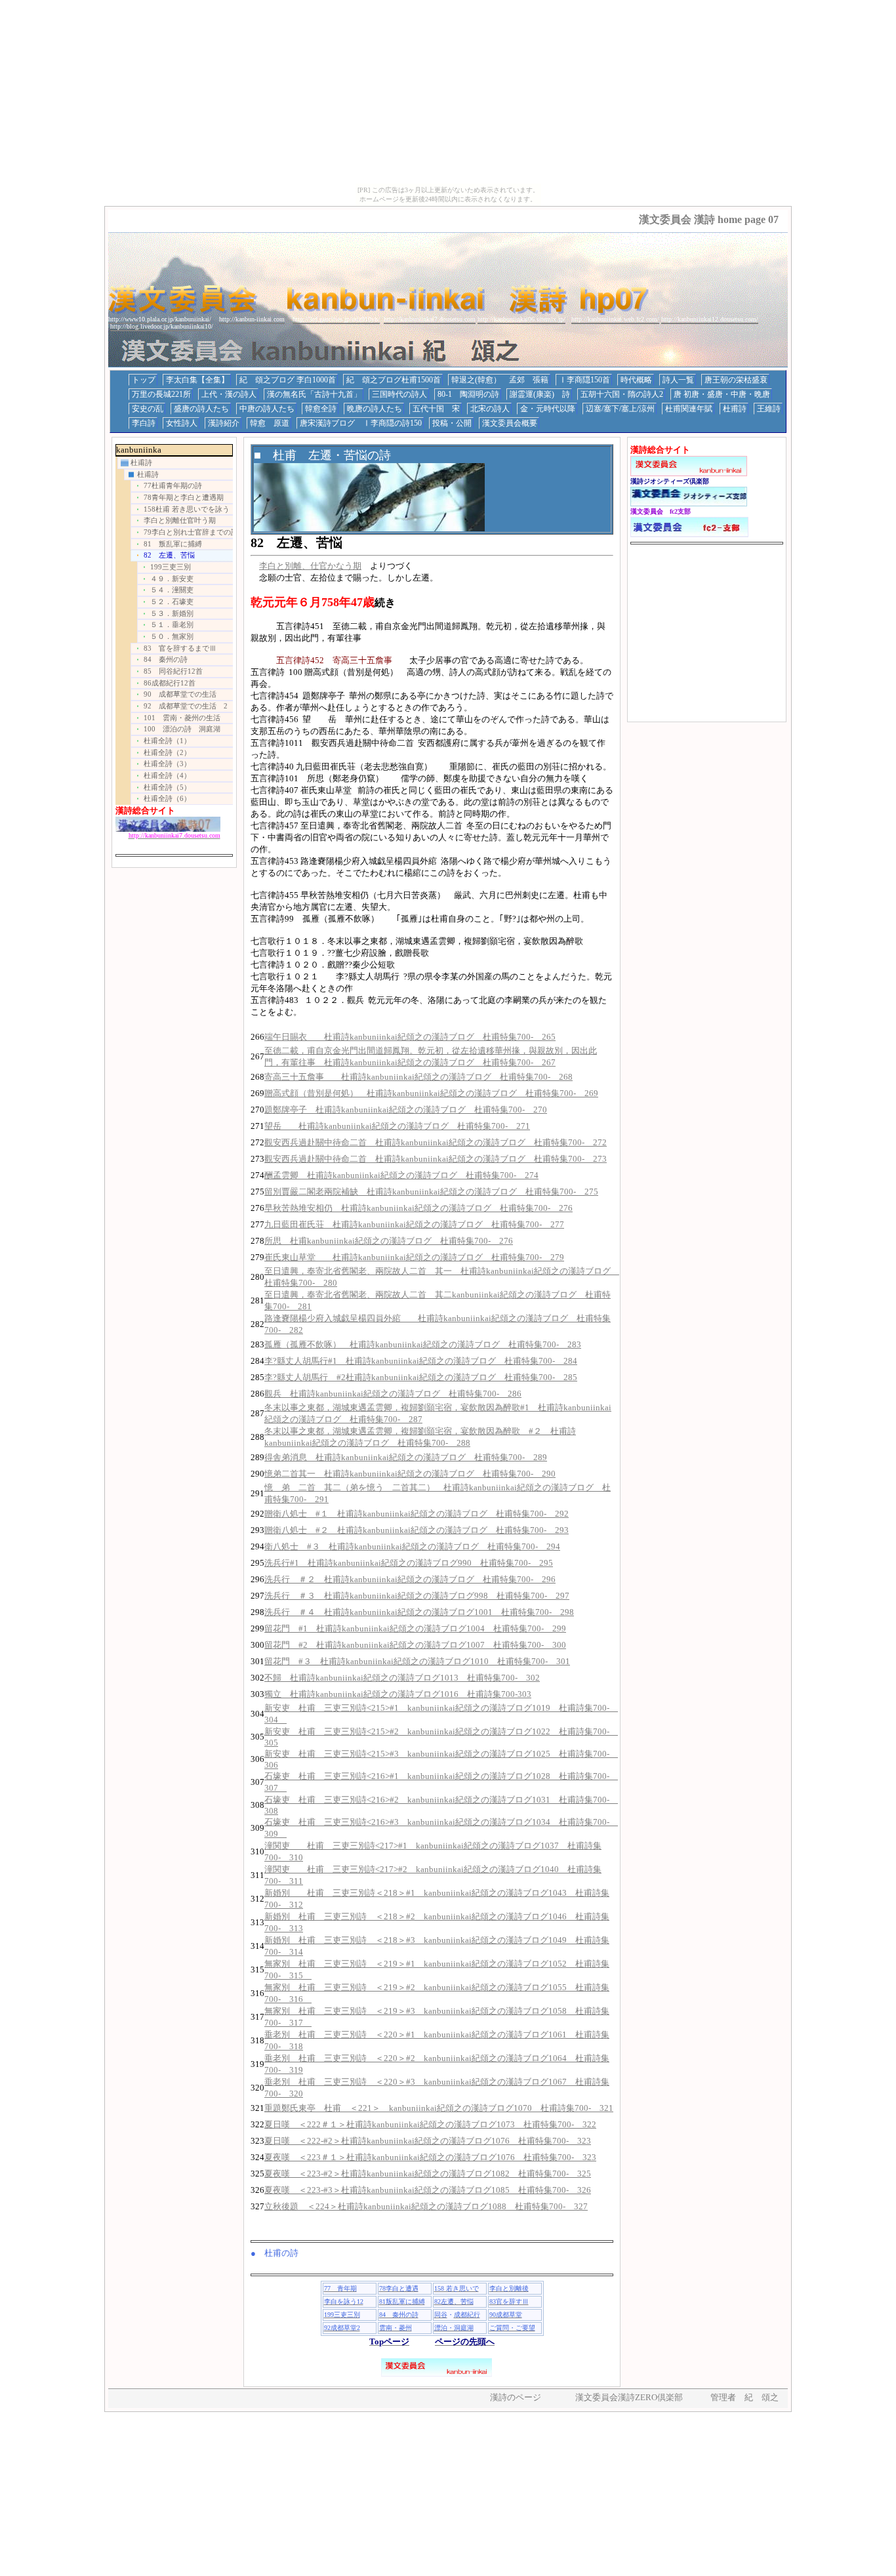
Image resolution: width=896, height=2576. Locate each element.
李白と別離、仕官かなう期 (310, 566)
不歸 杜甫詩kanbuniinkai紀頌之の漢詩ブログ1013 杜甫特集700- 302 (402, 1678)
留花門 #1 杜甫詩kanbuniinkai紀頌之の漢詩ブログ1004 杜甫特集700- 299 (415, 1628)
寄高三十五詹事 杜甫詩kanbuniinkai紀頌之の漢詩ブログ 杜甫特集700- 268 (418, 1077)
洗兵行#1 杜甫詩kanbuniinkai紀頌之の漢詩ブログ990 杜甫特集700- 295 (409, 1563)
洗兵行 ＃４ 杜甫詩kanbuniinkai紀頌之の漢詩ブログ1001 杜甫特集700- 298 (419, 1612)
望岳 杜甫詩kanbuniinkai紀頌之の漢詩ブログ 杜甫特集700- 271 (397, 1126)
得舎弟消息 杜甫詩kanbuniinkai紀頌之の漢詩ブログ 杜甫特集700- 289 (406, 1457)
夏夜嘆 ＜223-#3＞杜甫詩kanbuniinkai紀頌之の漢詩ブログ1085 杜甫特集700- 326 (428, 2190)
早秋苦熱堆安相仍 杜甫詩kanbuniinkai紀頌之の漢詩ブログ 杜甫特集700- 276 (418, 1208)
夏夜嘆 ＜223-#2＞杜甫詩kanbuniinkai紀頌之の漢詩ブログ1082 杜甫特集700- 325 (428, 2174)
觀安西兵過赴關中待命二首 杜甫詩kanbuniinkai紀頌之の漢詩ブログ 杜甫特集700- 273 (436, 1159)
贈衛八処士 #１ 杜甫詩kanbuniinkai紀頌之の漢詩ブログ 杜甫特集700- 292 (417, 1514)
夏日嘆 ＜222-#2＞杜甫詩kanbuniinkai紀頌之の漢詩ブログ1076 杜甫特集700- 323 (428, 2141)
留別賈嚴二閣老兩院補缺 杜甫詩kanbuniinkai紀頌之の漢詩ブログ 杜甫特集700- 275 (431, 1192)
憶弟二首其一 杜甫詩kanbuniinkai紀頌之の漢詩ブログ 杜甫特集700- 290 (410, 1474)
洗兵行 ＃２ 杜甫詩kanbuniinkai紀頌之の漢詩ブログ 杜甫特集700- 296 (410, 1579)
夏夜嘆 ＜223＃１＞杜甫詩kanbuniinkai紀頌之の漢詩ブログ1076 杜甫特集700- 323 (430, 2157)
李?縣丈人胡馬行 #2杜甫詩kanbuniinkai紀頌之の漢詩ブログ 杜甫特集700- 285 (421, 1377)
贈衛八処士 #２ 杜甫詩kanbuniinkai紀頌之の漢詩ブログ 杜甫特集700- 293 (417, 1530)
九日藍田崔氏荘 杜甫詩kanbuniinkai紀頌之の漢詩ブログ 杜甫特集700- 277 (414, 1224)
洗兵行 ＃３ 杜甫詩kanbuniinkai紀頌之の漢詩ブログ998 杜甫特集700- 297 (417, 1596)
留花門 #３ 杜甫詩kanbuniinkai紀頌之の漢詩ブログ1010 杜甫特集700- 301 (417, 1661)
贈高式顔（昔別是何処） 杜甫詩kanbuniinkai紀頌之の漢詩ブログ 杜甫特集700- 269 (431, 1093)
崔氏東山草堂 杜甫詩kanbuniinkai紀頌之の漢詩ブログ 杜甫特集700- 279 (414, 1257)
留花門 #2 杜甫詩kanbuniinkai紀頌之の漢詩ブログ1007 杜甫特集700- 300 (415, 1645)
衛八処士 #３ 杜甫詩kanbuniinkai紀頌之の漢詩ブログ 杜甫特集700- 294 (412, 1546)
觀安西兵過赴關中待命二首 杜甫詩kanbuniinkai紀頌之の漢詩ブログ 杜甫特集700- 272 (436, 1142)
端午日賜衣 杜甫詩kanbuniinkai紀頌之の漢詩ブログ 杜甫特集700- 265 (410, 1037)
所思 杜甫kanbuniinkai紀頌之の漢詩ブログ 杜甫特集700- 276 (389, 1241)
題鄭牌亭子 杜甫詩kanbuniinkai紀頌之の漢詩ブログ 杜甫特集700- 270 (406, 1110)
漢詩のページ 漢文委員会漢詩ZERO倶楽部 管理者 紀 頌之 (634, 2397)
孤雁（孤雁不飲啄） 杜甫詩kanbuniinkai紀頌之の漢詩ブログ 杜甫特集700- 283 (423, 1344)
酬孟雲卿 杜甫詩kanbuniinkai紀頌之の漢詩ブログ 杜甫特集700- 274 (401, 1175)
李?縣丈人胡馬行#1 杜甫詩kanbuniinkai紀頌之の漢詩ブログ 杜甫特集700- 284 (421, 1361)
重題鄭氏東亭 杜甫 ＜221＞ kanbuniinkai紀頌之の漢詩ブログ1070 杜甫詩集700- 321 (439, 2108)
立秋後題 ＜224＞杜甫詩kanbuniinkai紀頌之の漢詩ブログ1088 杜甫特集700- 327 (426, 2206)
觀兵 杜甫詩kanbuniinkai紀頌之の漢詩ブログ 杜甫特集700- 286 (393, 1394)
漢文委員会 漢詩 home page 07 (709, 219)
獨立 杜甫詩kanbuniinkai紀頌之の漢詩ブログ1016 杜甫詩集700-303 (398, 1694)
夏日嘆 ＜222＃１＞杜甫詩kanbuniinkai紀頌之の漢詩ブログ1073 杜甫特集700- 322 (430, 2124)
